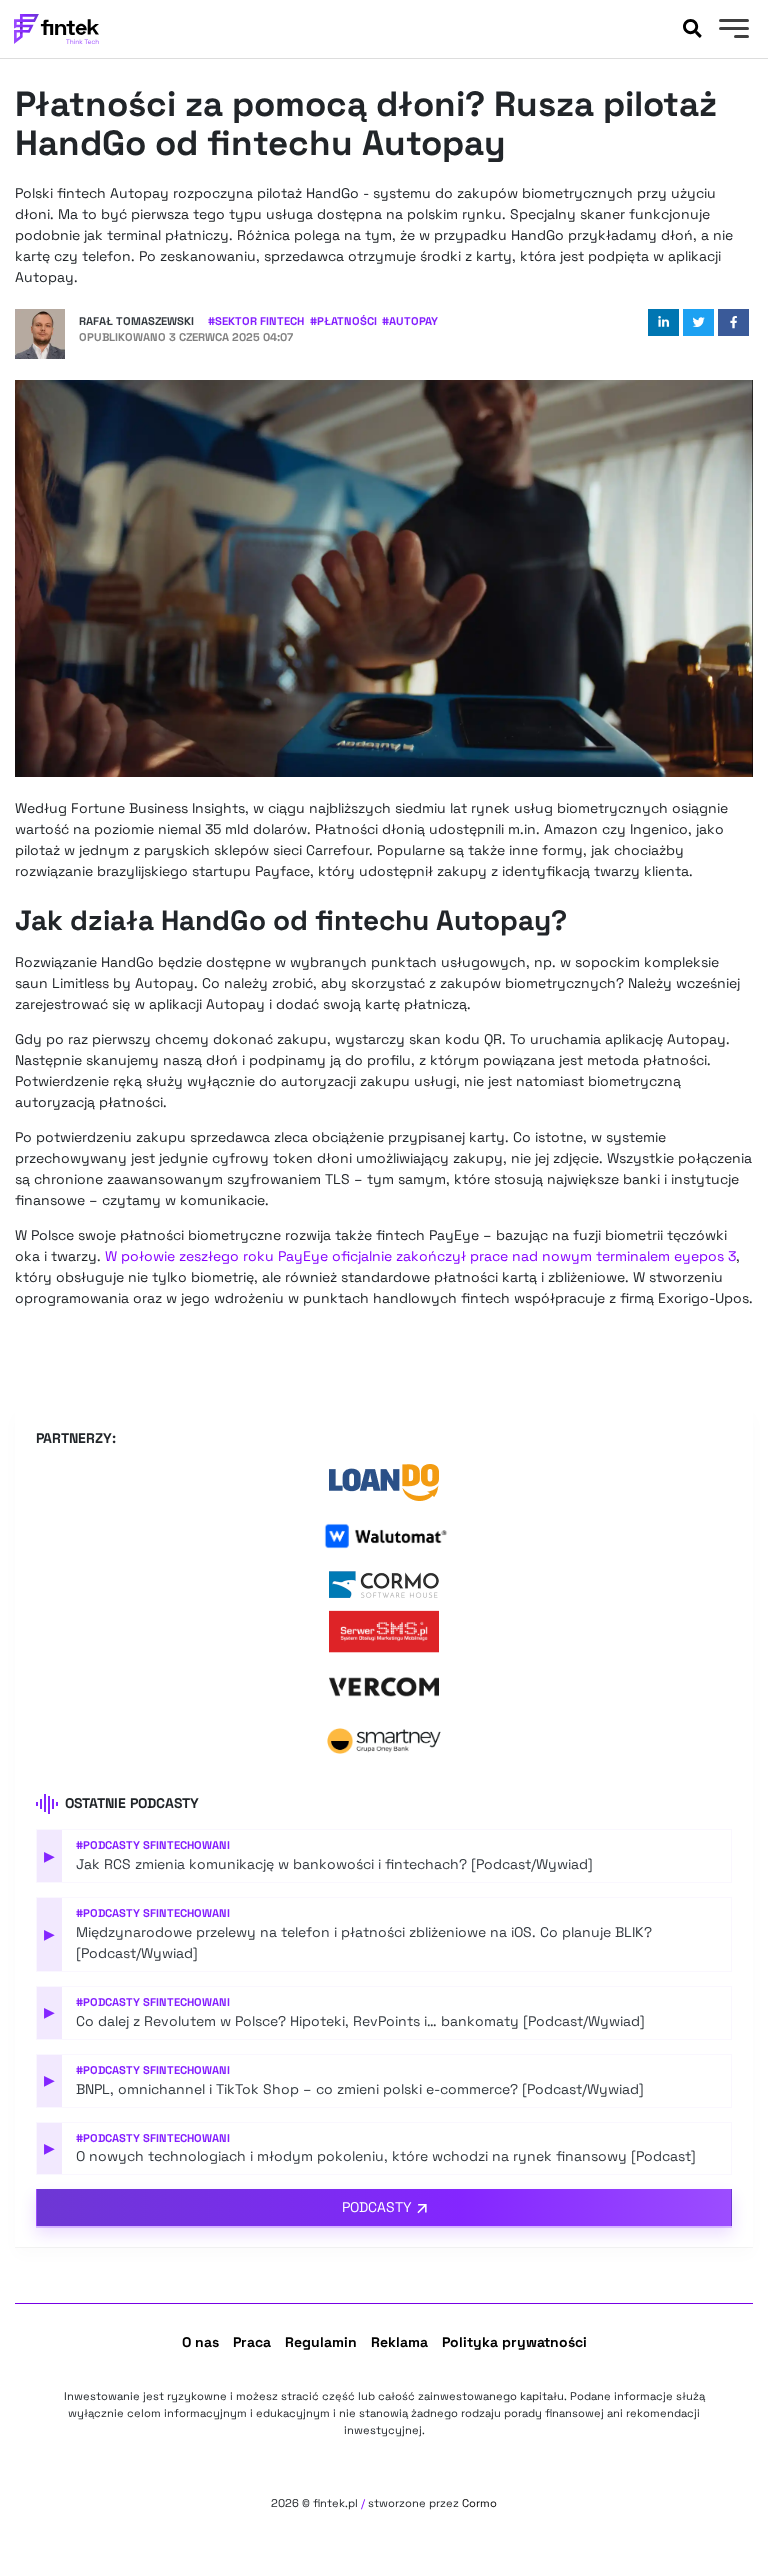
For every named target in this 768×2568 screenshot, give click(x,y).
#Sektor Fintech (256, 321)
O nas (200, 2342)
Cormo (479, 2503)
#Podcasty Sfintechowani (153, 1845)
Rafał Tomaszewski (136, 321)
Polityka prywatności (514, 2342)
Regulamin (321, 2342)
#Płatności (343, 321)
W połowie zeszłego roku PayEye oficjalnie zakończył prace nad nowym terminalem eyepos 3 (420, 1256)
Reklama (399, 2342)
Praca (252, 2342)
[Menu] (731, 31)
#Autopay (410, 321)
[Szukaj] (692, 29)
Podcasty (377, 2207)
